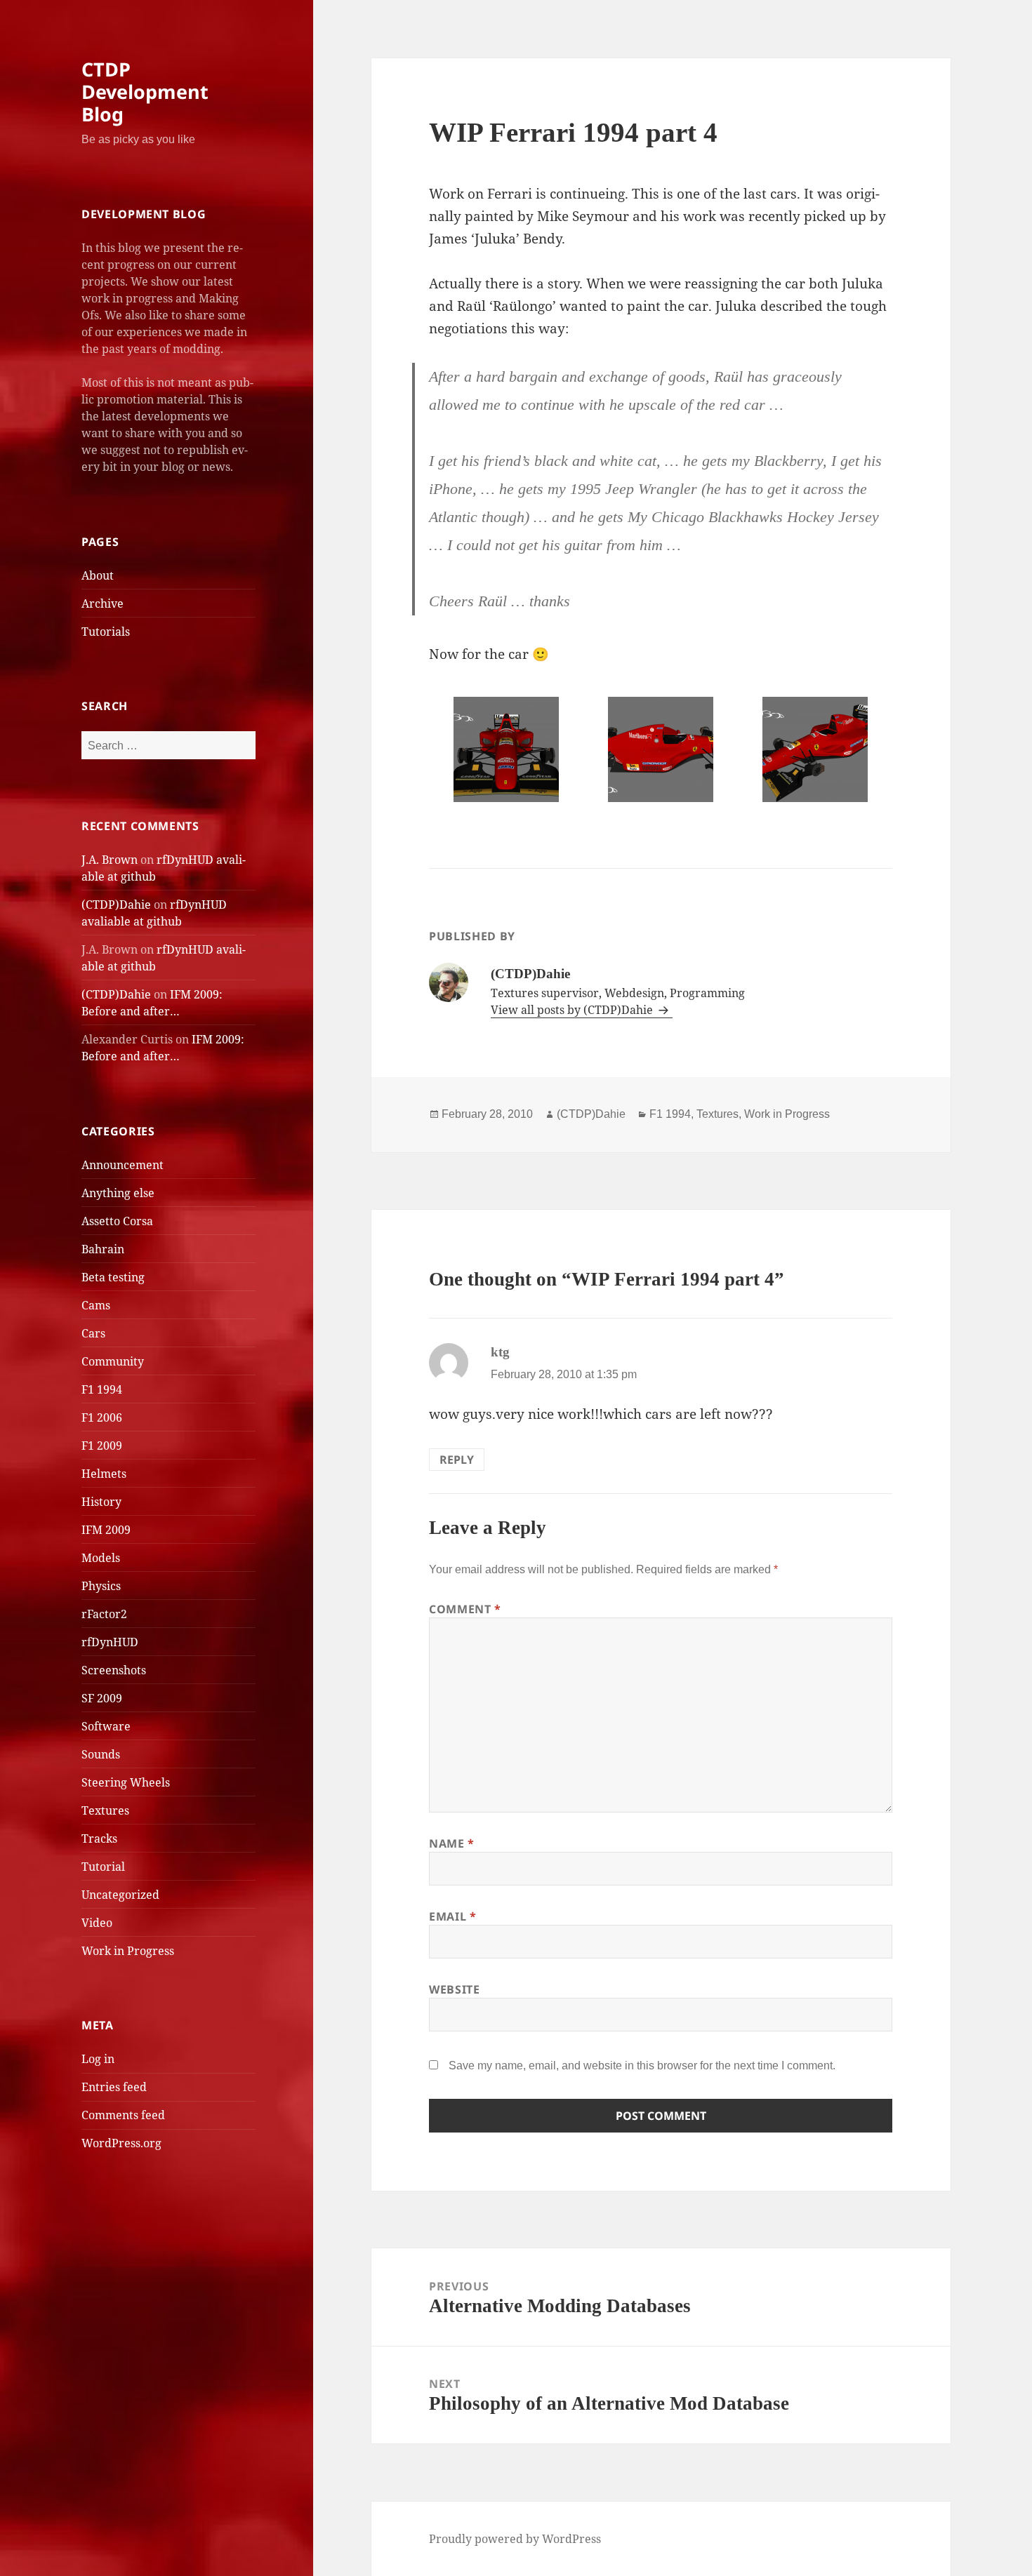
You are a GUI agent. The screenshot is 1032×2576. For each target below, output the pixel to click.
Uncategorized (120, 1895)
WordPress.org (121, 2143)
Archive (102, 603)
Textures (105, 1810)
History (101, 1502)
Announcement (123, 1165)
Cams (96, 1305)
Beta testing (113, 1277)
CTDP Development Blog (145, 92)
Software (106, 1726)
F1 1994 (102, 1389)
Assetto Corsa (117, 1221)
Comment (465, 1609)
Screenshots (114, 1670)
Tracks (99, 1838)
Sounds (101, 1754)
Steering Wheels (126, 1782)
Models (101, 1558)
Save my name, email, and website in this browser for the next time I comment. (642, 2066)
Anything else (118, 1193)
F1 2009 (102, 1446)
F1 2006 (102, 1417)
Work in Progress (128, 1951)
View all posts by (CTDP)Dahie (573, 1010)
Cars (93, 1333)
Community (113, 1361)
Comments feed (123, 2115)
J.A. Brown (110, 860)
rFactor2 (104, 1614)
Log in (98, 2059)
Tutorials (106, 632)
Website (454, 1989)
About (98, 575)
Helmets (104, 1474)
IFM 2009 (106, 1530)
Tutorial (103, 1867)
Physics (101, 1586)
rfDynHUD (110, 1642)
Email (452, 1916)
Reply (457, 1460)
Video (97, 1923)
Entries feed (114, 2087)
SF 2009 (102, 1698)
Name (452, 1843)
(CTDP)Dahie (116, 905)
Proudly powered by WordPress (515, 2539)
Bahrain (103, 1249)
